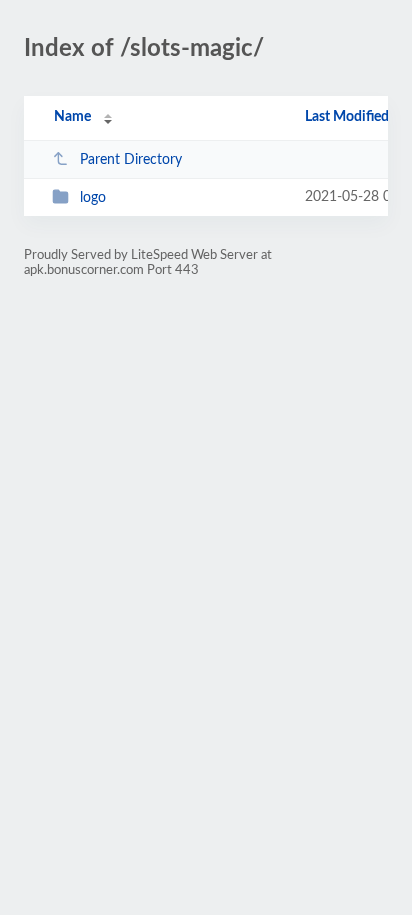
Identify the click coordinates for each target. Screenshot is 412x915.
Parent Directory (131, 160)
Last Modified (347, 117)
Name (72, 117)
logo (93, 198)
